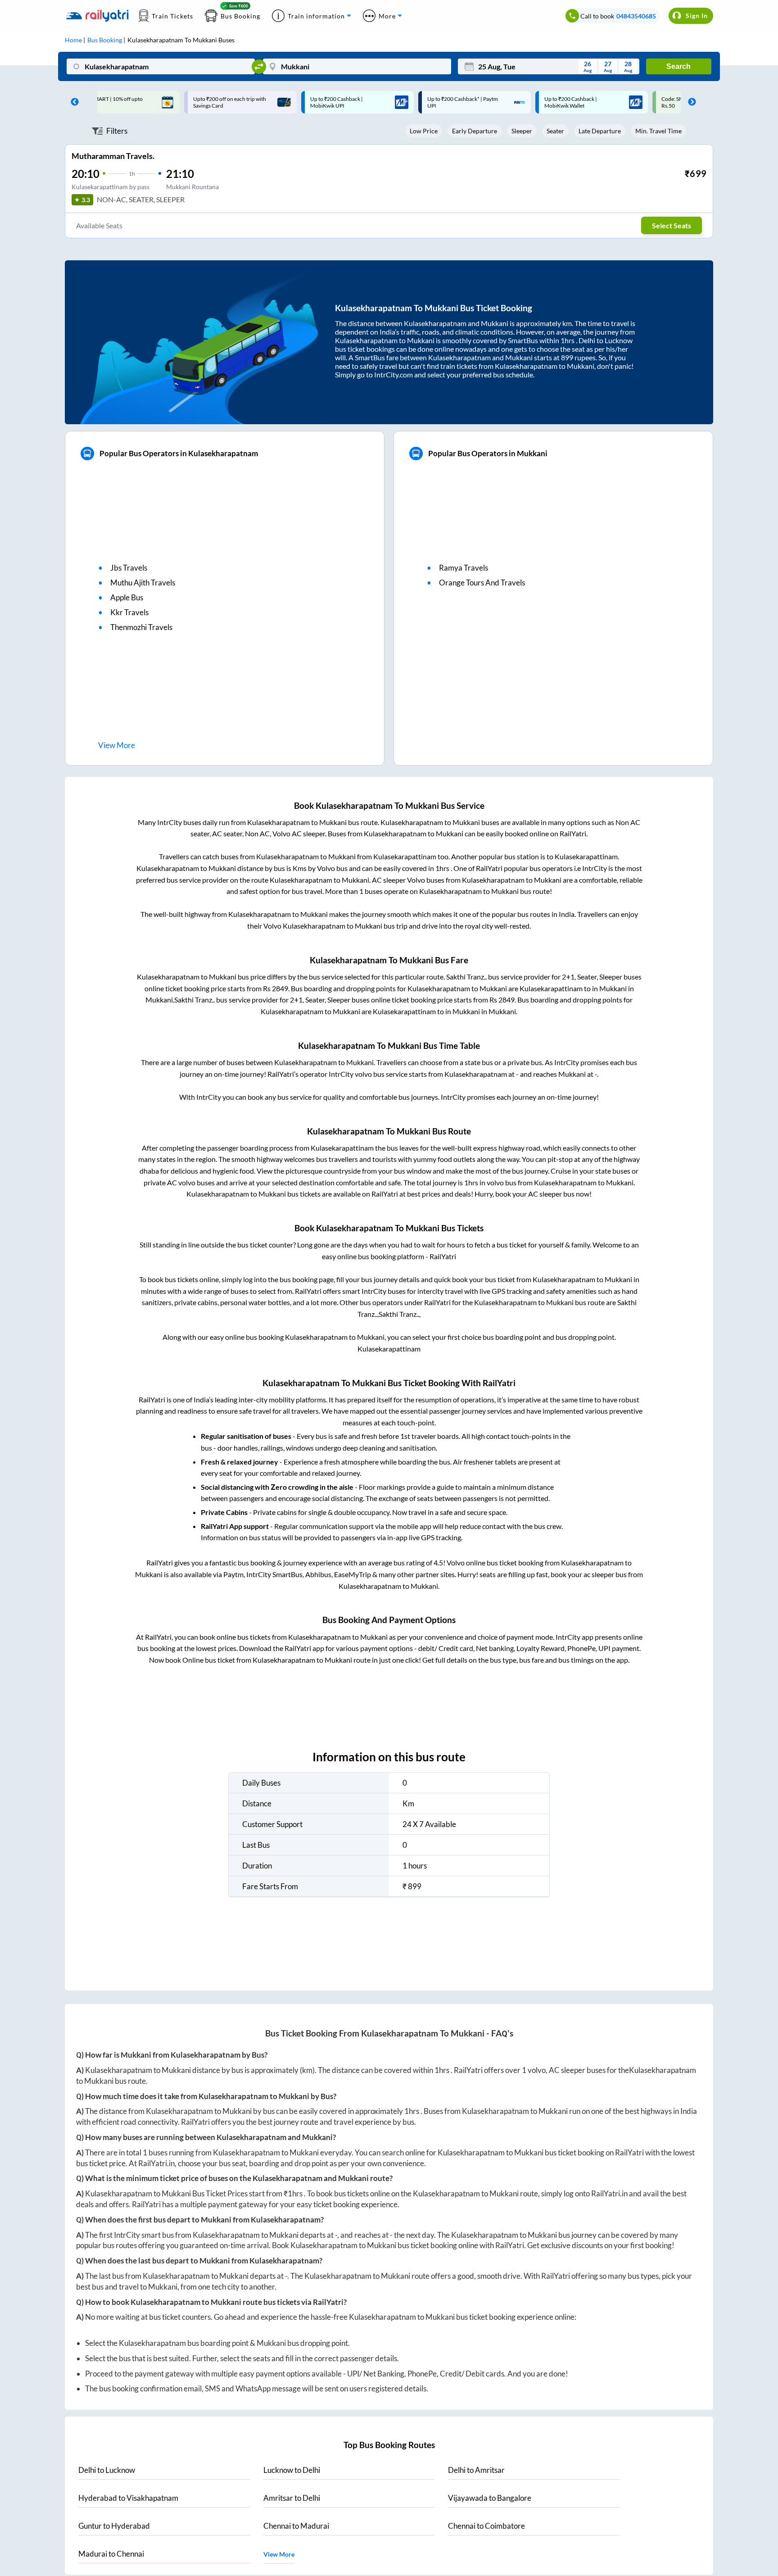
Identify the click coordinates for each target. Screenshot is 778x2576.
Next (690, 102)
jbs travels (129, 568)
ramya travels (464, 568)
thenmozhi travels (141, 627)
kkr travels (129, 612)
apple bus (127, 597)
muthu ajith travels (143, 583)
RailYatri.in (156, 2163)
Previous (72, 102)
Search (678, 66)
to (107, 2470)
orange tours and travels (482, 583)
